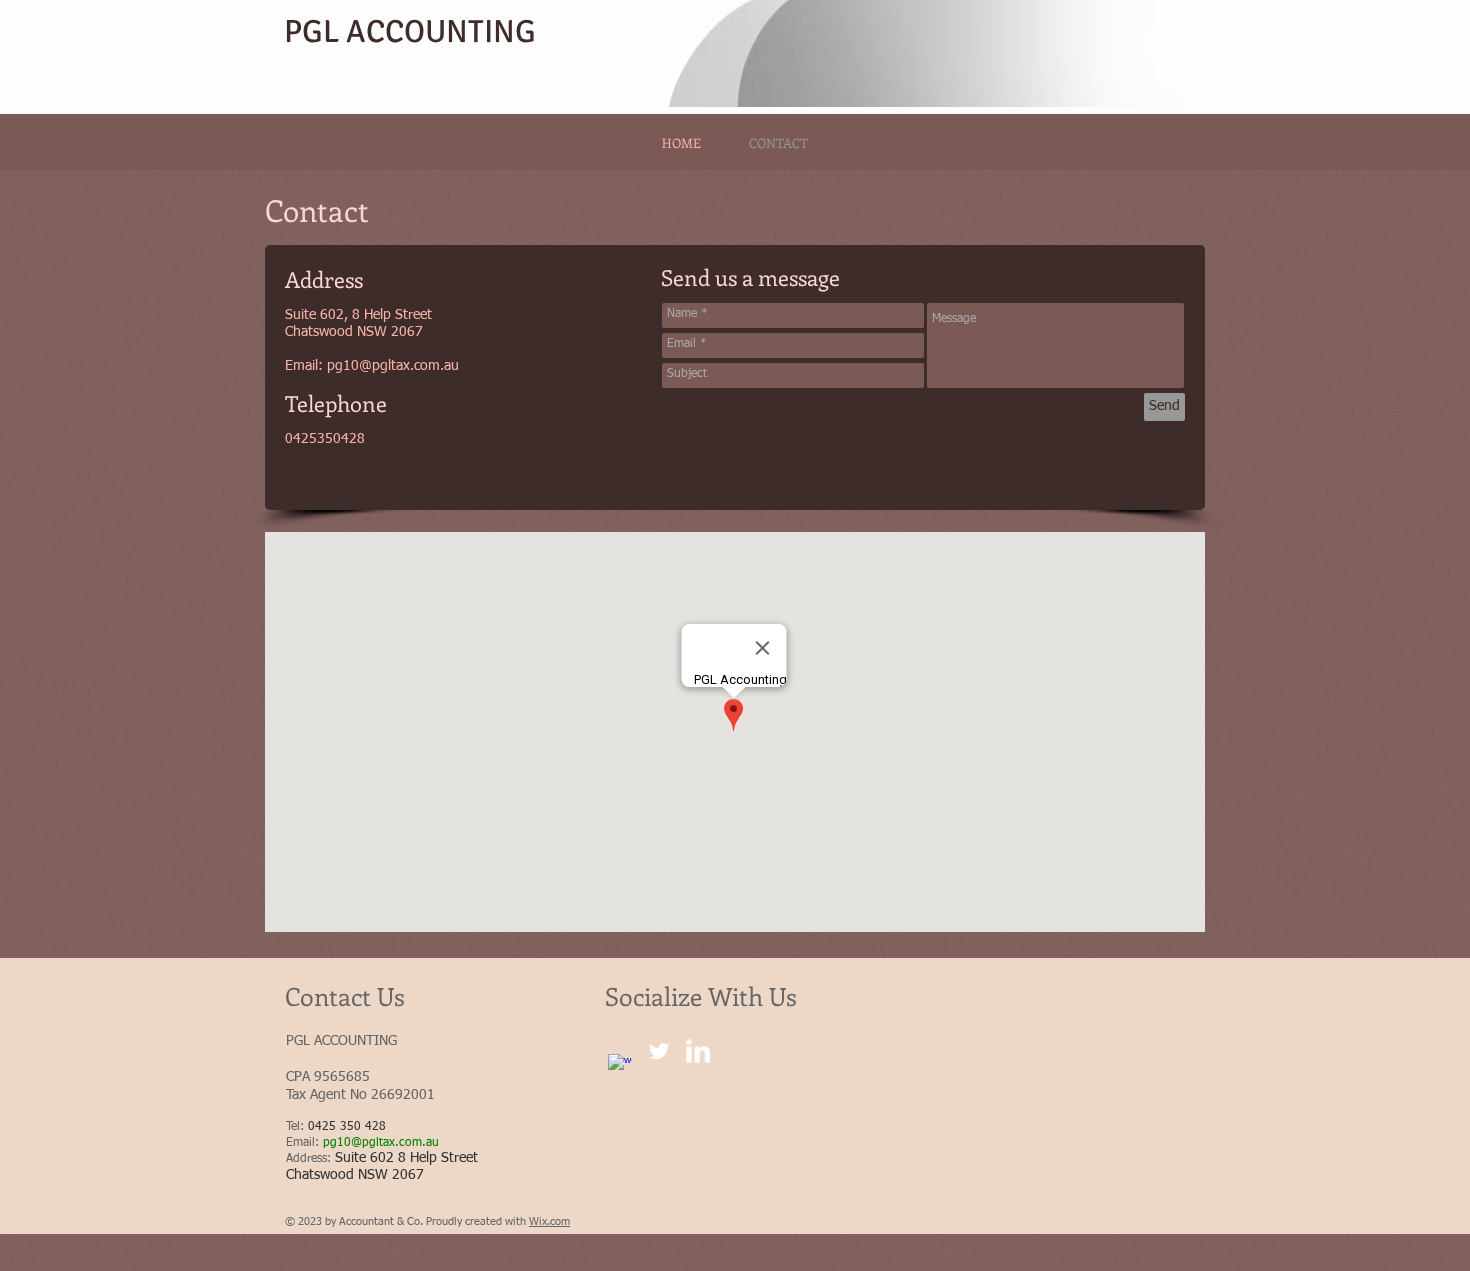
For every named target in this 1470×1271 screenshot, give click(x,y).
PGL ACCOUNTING (410, 31)
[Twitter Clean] (659, 1051)
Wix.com (549, 1221)
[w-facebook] (620, 1066)
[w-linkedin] (698, 1051)
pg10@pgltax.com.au (393, 366)
